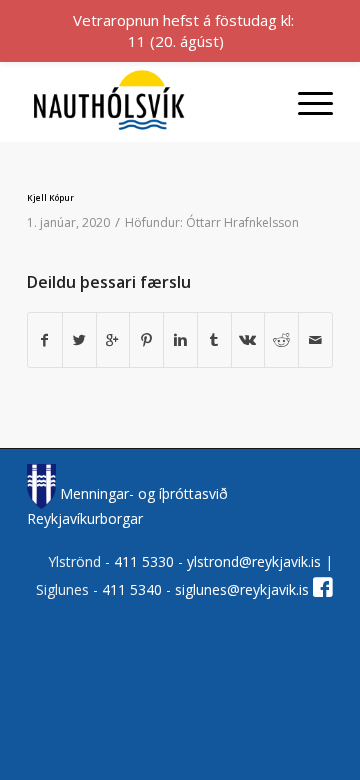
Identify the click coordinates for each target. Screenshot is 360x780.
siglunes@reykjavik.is (242, 589)
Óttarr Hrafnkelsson (242, 222)
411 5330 (146, 561)
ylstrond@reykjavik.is (254, 561)
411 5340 (134, 589)
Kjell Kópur (50, 197)
